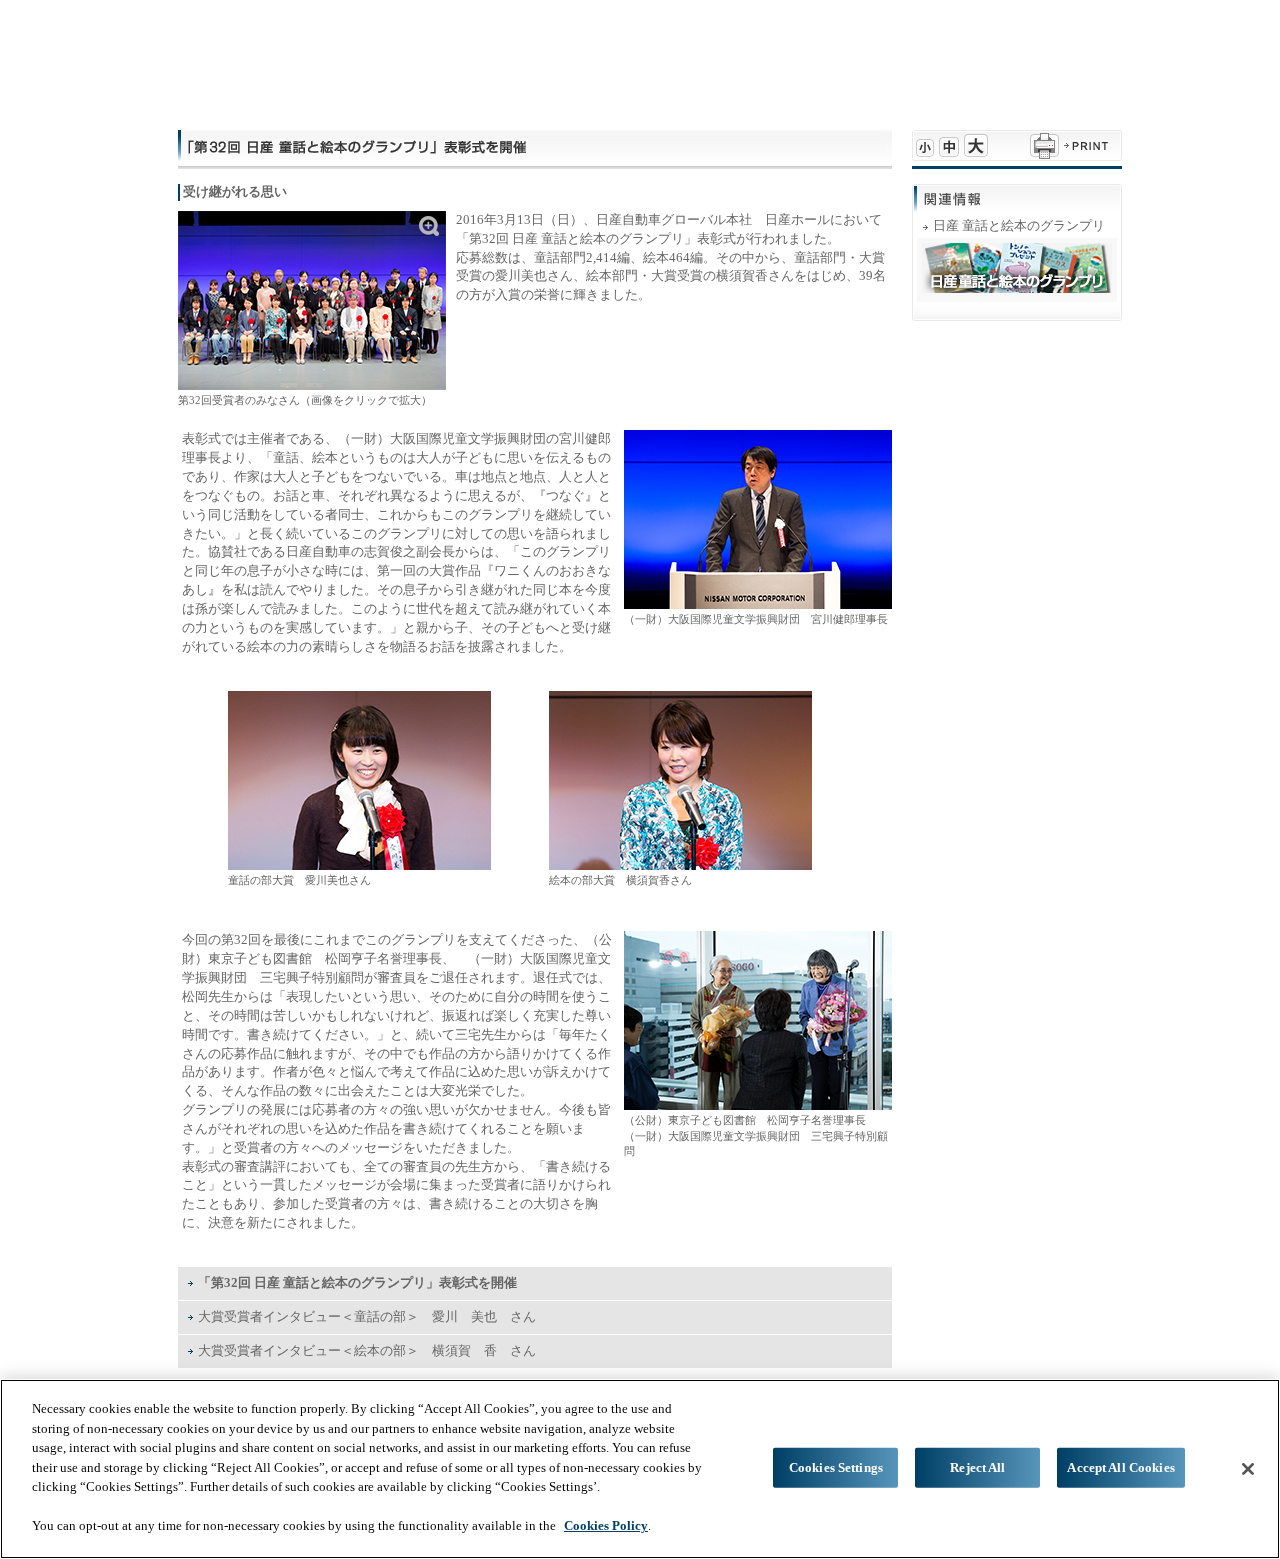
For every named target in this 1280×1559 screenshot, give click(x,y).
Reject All (977, 1467)
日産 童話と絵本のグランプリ (1019, 225)
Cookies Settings (836, 1467)
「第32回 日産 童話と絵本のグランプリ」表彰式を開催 (357, 1282)
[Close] (1248, 1469)
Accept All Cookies (1120, 1467)
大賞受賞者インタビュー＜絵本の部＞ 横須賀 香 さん (367, 1350)
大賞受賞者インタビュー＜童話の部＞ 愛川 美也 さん (367, 1316)
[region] (640, 1469)
